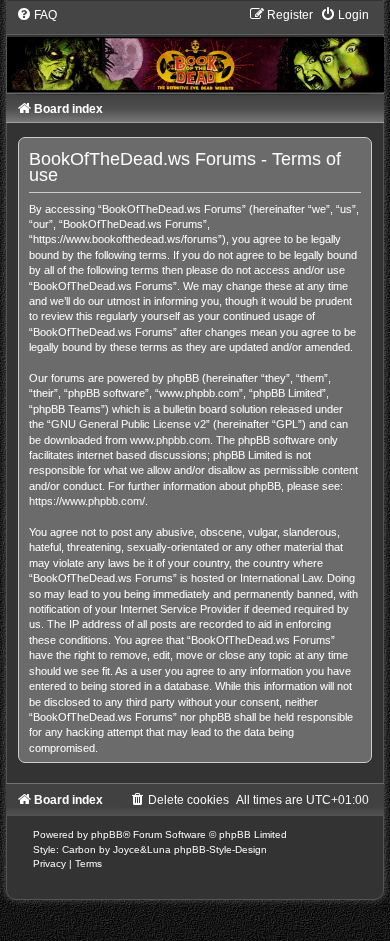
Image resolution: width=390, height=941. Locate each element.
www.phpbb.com (170, 440)
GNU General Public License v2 (128, 424)
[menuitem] (36, 15)
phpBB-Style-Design (220, 849)
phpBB (107, 834)
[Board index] (194, 49)
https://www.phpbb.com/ (87, 501)
